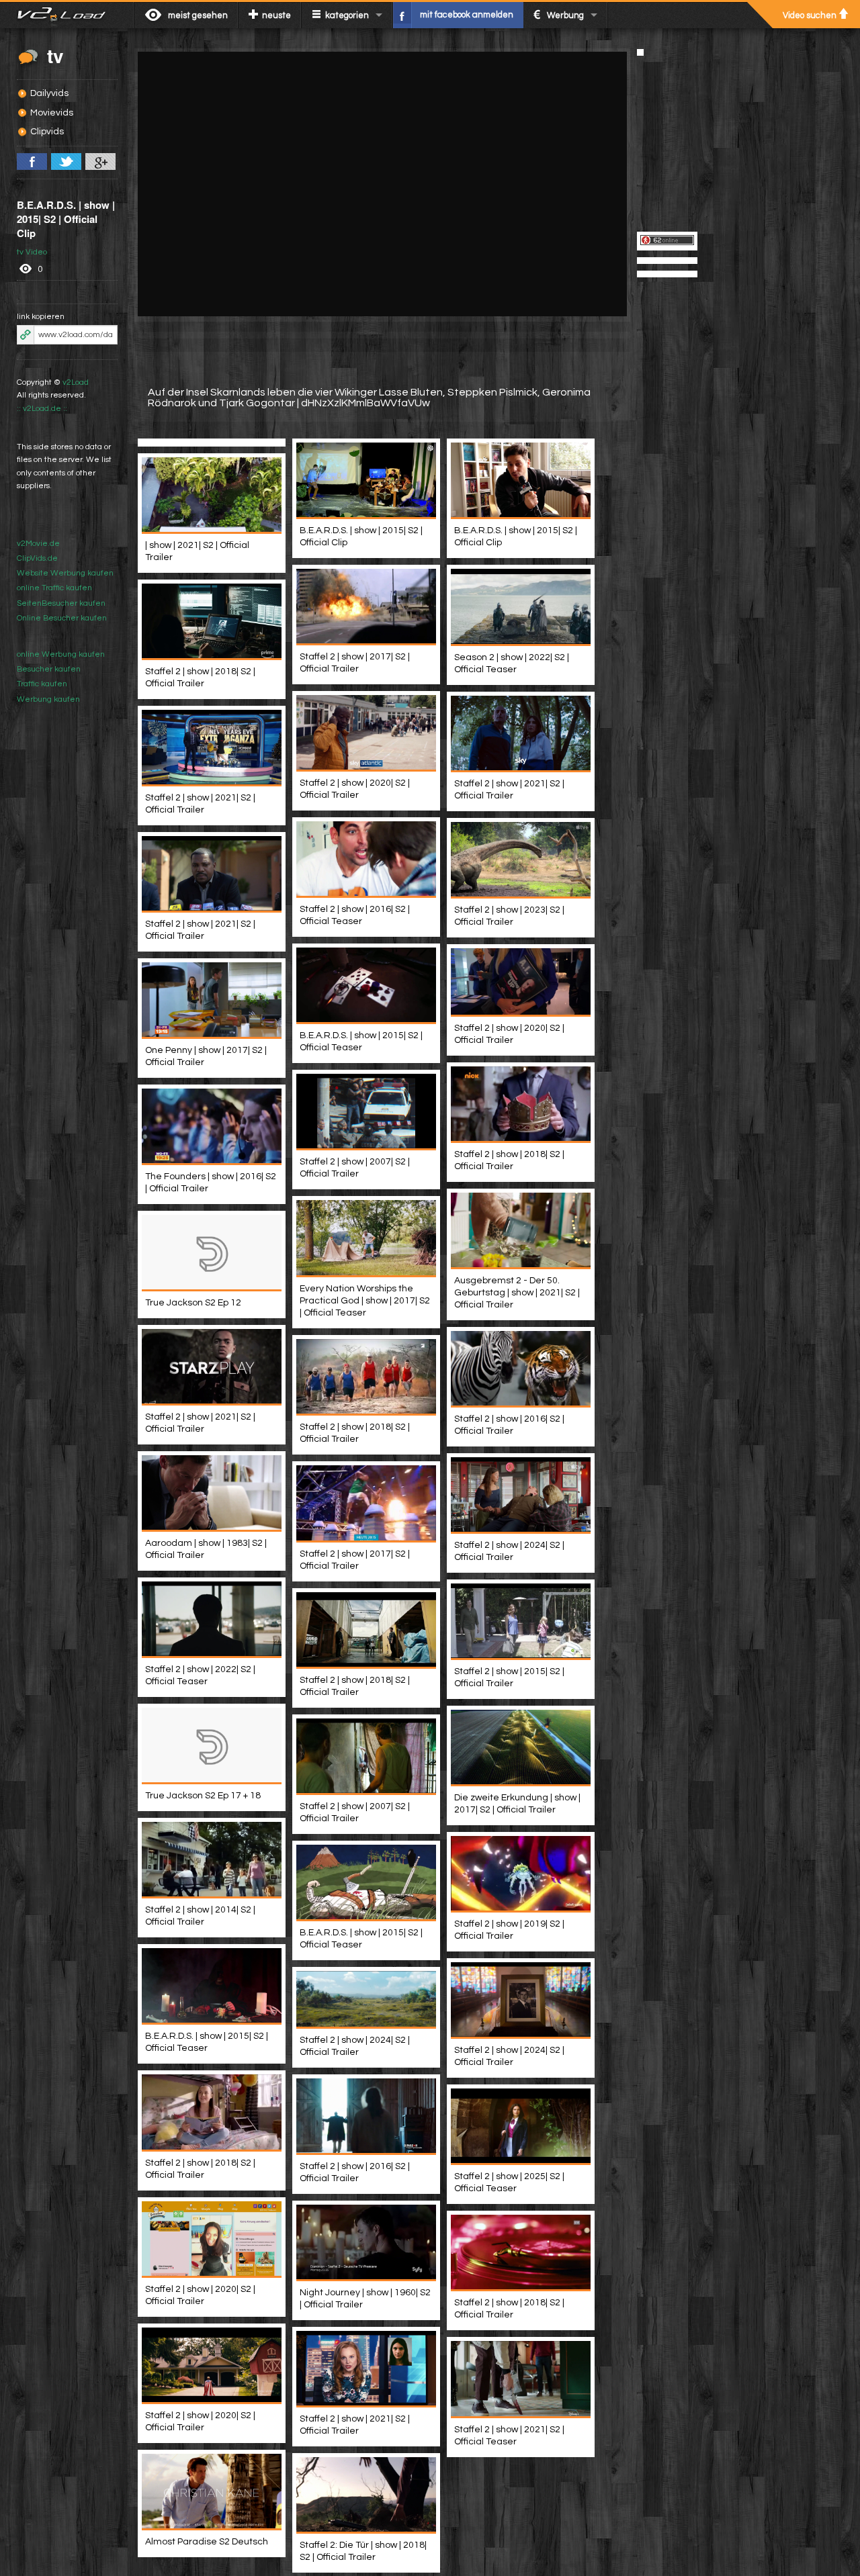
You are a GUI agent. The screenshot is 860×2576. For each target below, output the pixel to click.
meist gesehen (198, 15)
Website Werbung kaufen (65, 573)
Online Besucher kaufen (62, 618)
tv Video (32, 252)
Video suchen (810, 15)
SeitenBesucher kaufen (61, 603)
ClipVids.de (37, 558)
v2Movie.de (38, 544)
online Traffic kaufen (54, 588)
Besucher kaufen (49, 669)
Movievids (52, 113)
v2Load (76, 382)
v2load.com (67, 15)
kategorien (347, 15)
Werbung (565, 15)
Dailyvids (49, 93)
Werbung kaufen (48, 699)
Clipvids (47, 132)
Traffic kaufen (42, 684)
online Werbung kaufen (61, 654)
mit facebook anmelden (467, 15)
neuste (276, 15)
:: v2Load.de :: (42, 409)
